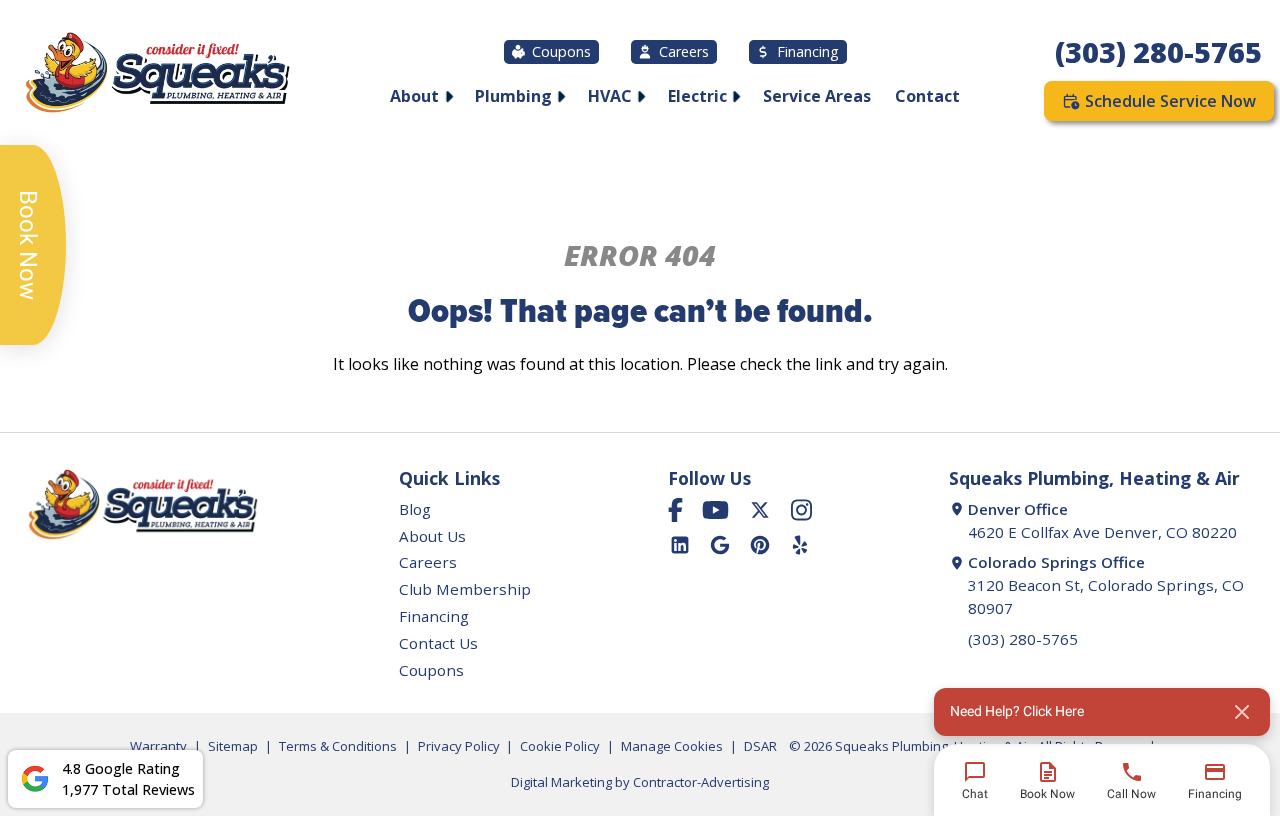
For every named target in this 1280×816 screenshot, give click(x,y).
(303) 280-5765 (1158, 51)
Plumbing (513, 96)
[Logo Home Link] (156, 75)
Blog (415, 509)
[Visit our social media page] (675, 510)
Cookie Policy (560, 746)
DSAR (760, 746)
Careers (684, 51)
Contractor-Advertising (701, 782)
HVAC (610, 96)
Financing (808, 51)
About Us (432, 536)
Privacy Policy (459, 746)
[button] (1102, 712)
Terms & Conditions (338, 746)
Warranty (158, 746)
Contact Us (438, 643)
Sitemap (233, 746)
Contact (927, 96)
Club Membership (465, 589)
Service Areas (817, 96)
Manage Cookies (672, 746)
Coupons (561, 51)
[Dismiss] (1242, 712)
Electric (697, 96)
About (414, 96)
